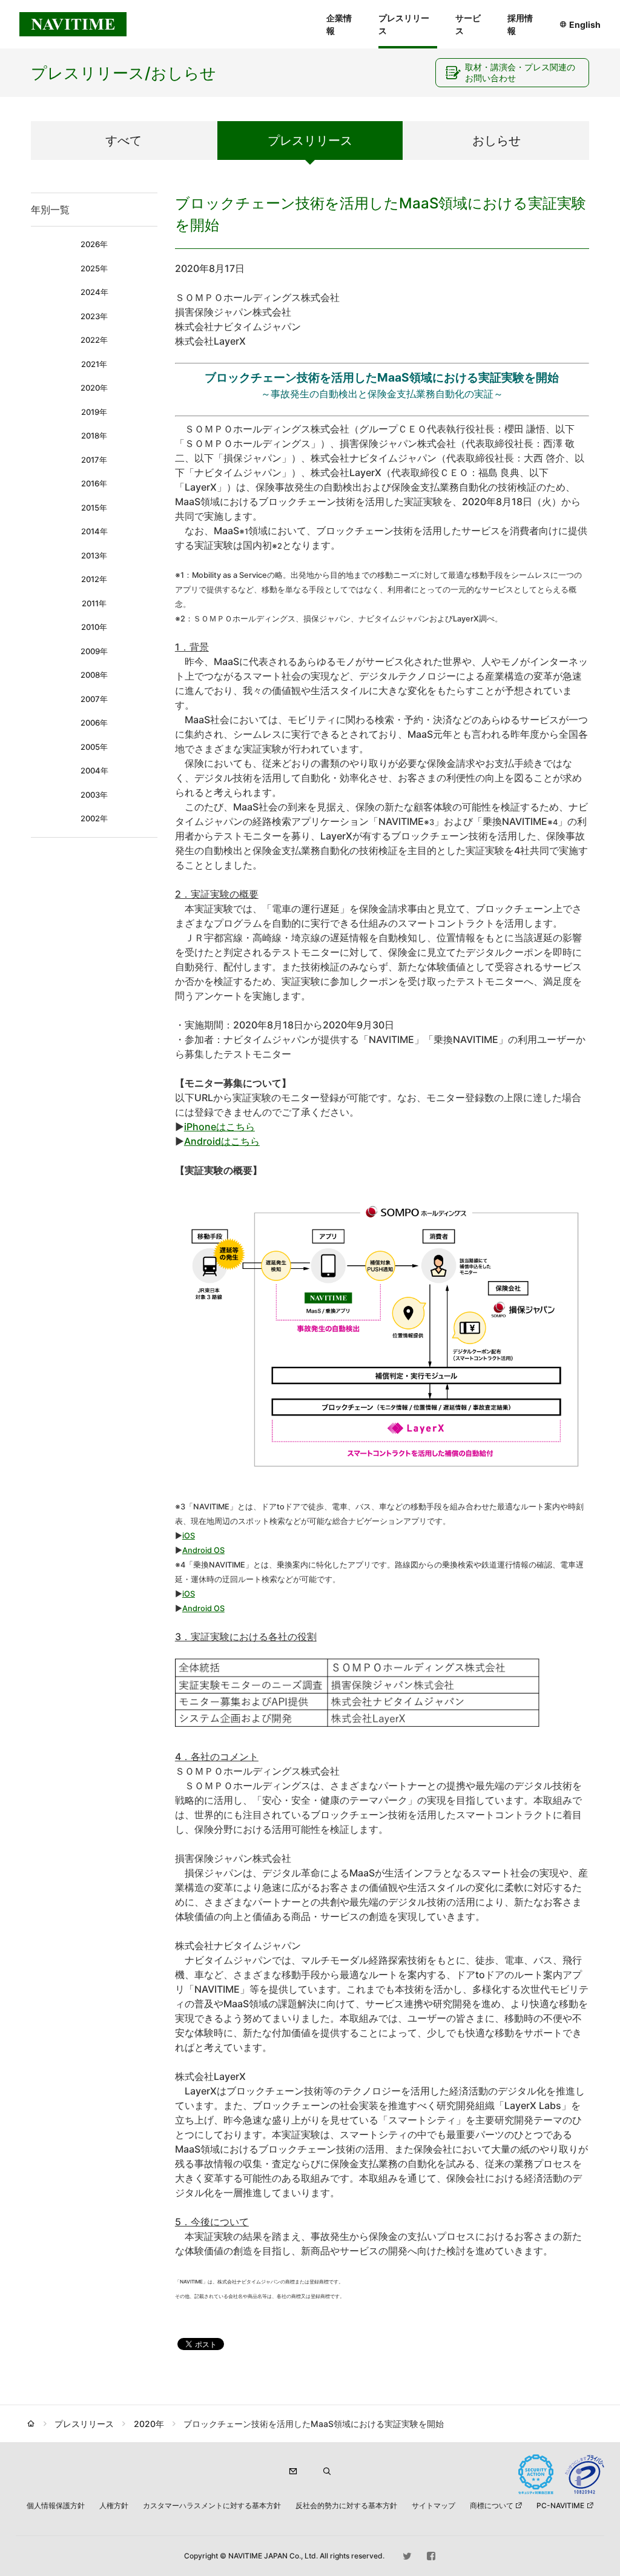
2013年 (94, 555)
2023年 (94, 316)
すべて (124, 141)
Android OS (203, 1550)
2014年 (94, 531)
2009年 (94, 651)
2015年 (94, 508)
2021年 (94, 364)
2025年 (94, 268)
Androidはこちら (222, 1141)
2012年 (94, 579)
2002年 (94, 818)
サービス (468, 24)
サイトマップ (434, 2505)
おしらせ (496, 141)
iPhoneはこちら (219, 1127)
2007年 (94, 699)
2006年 (94, 723)
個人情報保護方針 (56, 2505)
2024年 (94, 292)
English (585, 25)
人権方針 (114, 2505)
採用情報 (520, 24)
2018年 (94, 435)
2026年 (94, 244)
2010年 (94, 627)
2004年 (94, 770)
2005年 (94, 747)
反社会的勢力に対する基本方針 (346, 2505)
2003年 (94, 795)
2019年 (94, 412)
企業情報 (339, 24)
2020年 (94, 388)
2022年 (94, 340)
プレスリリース (404, 24)
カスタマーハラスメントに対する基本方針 (212, 2505)
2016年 (94, 483)
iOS (189, 1536)
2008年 (94, 675)
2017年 (94, 460)
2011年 (94, 603)
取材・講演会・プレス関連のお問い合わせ (520, 72)
